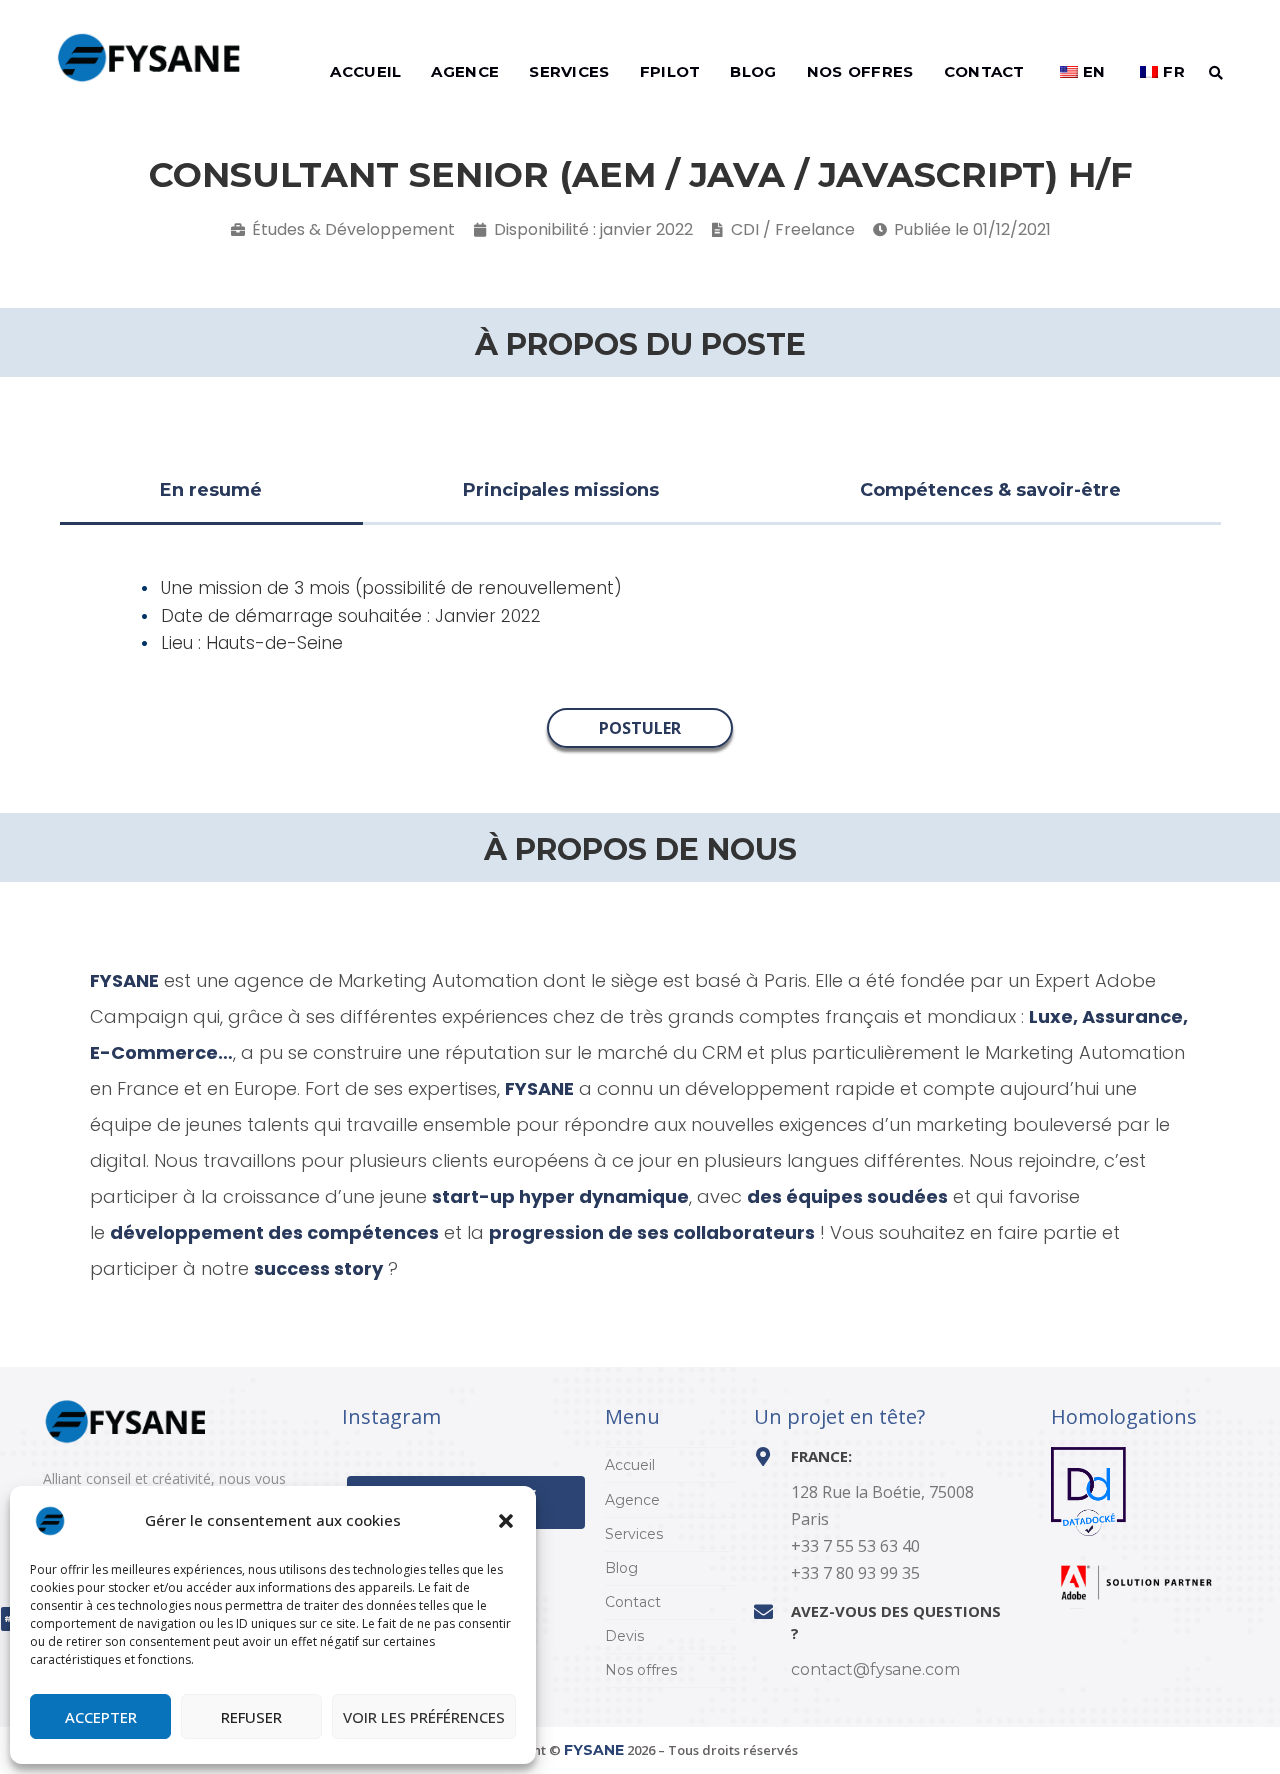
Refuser (251, 1717)
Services (569, 71)
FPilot (670, 71)
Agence (465, 71)
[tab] (211, 492)
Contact (984, 71)
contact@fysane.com (875, 1669)
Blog (753, 71)
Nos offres (860, 71)
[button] (506, 1521)
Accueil (365, 71)
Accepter (101, 1717)
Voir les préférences (424, 1717)
